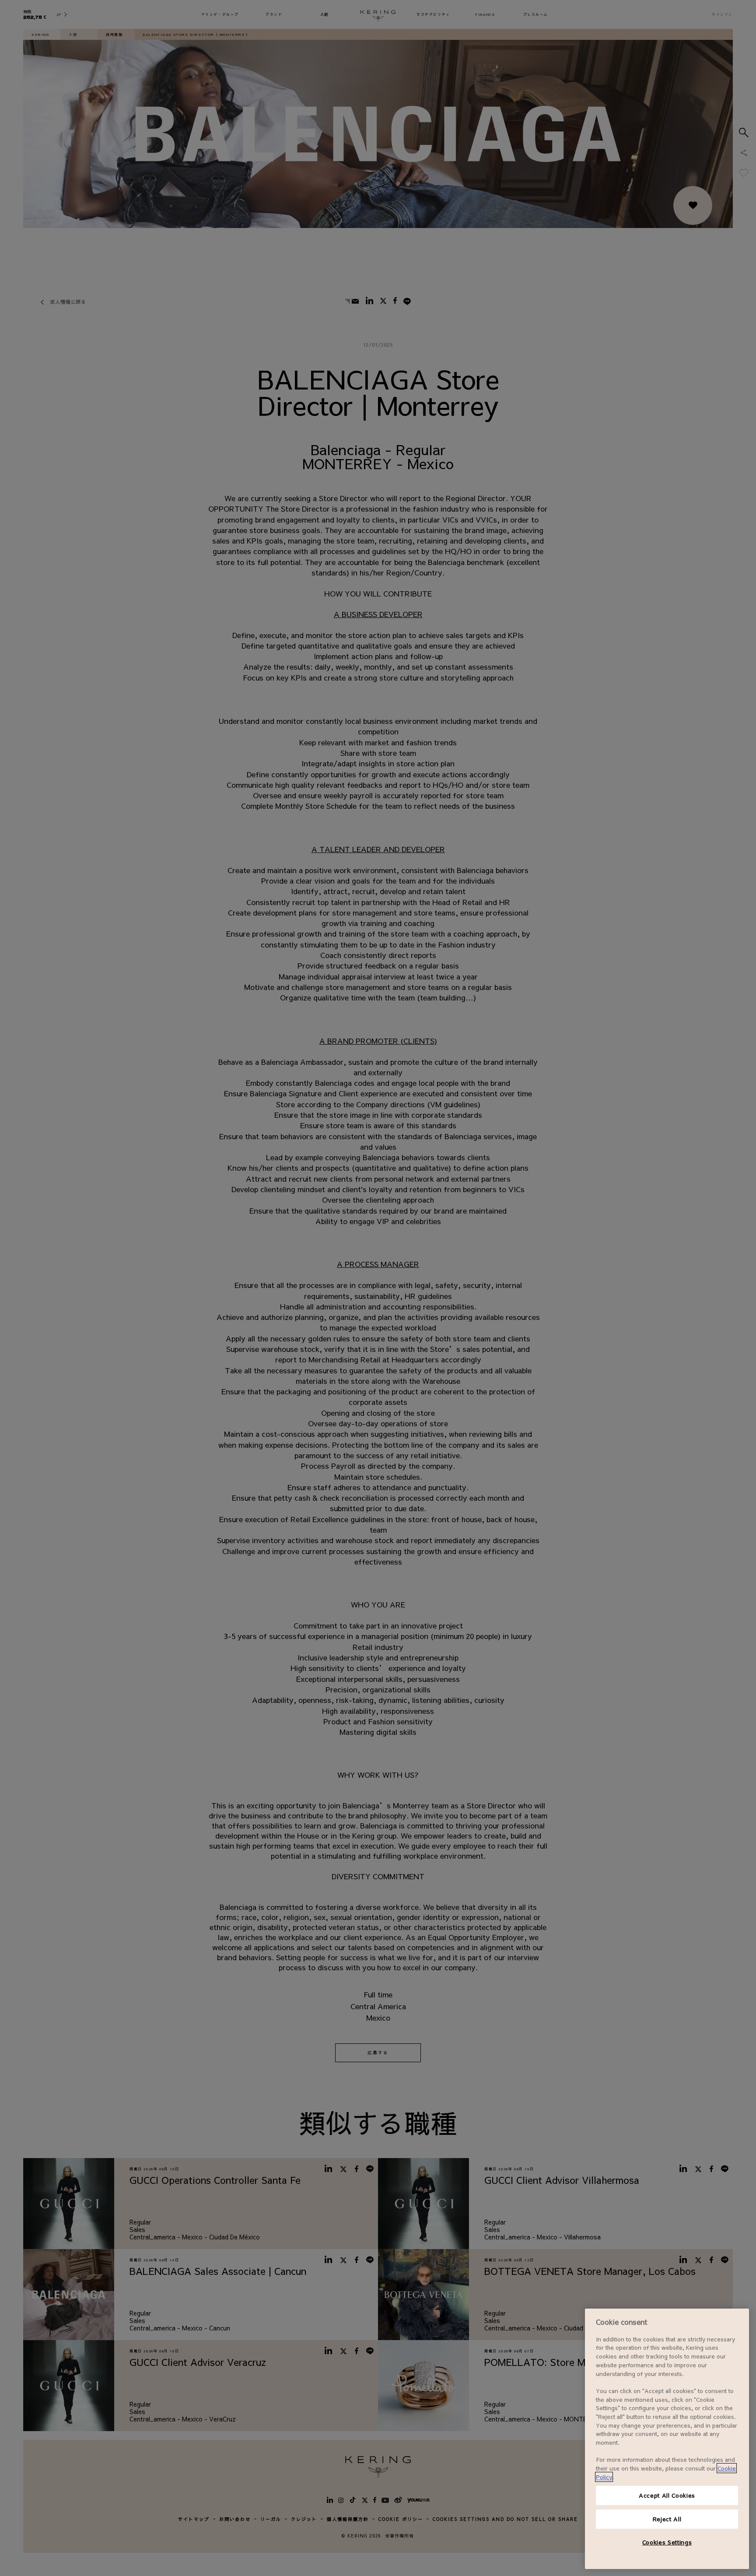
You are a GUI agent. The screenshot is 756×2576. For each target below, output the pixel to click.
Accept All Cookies (667, 2495)
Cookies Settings (667, 2542)
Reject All (667, 2519)
